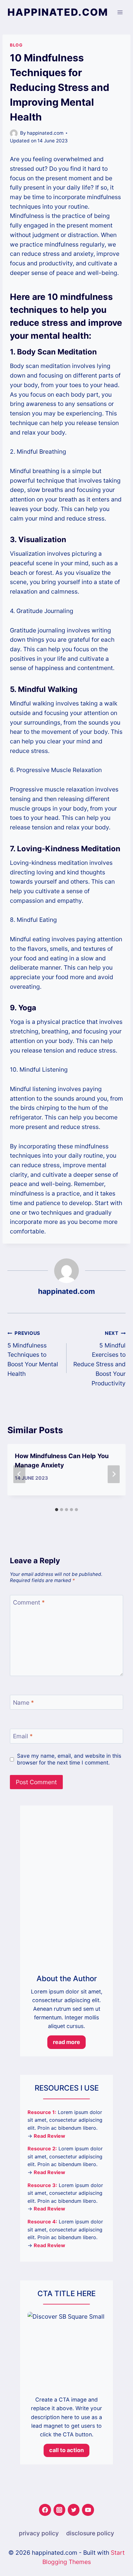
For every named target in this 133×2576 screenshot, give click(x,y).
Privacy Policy (39, 2533)
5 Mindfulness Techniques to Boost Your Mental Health (33, 1354)
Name (24, 1703)
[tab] (57, 1510)
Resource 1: (42, 2112)
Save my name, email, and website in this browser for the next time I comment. (69, 1759)
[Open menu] (120, 12)
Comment (29, 1602)
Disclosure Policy (90, 2533)
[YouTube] (88, 2510)
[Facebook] (45, 2510)
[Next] (114, 1474)
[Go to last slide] (19, 1474)
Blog (16, 45)
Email (23, 1736)
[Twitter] (74, 2510)
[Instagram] (59, 2510)
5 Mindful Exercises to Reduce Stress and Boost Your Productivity (99, 1358)
